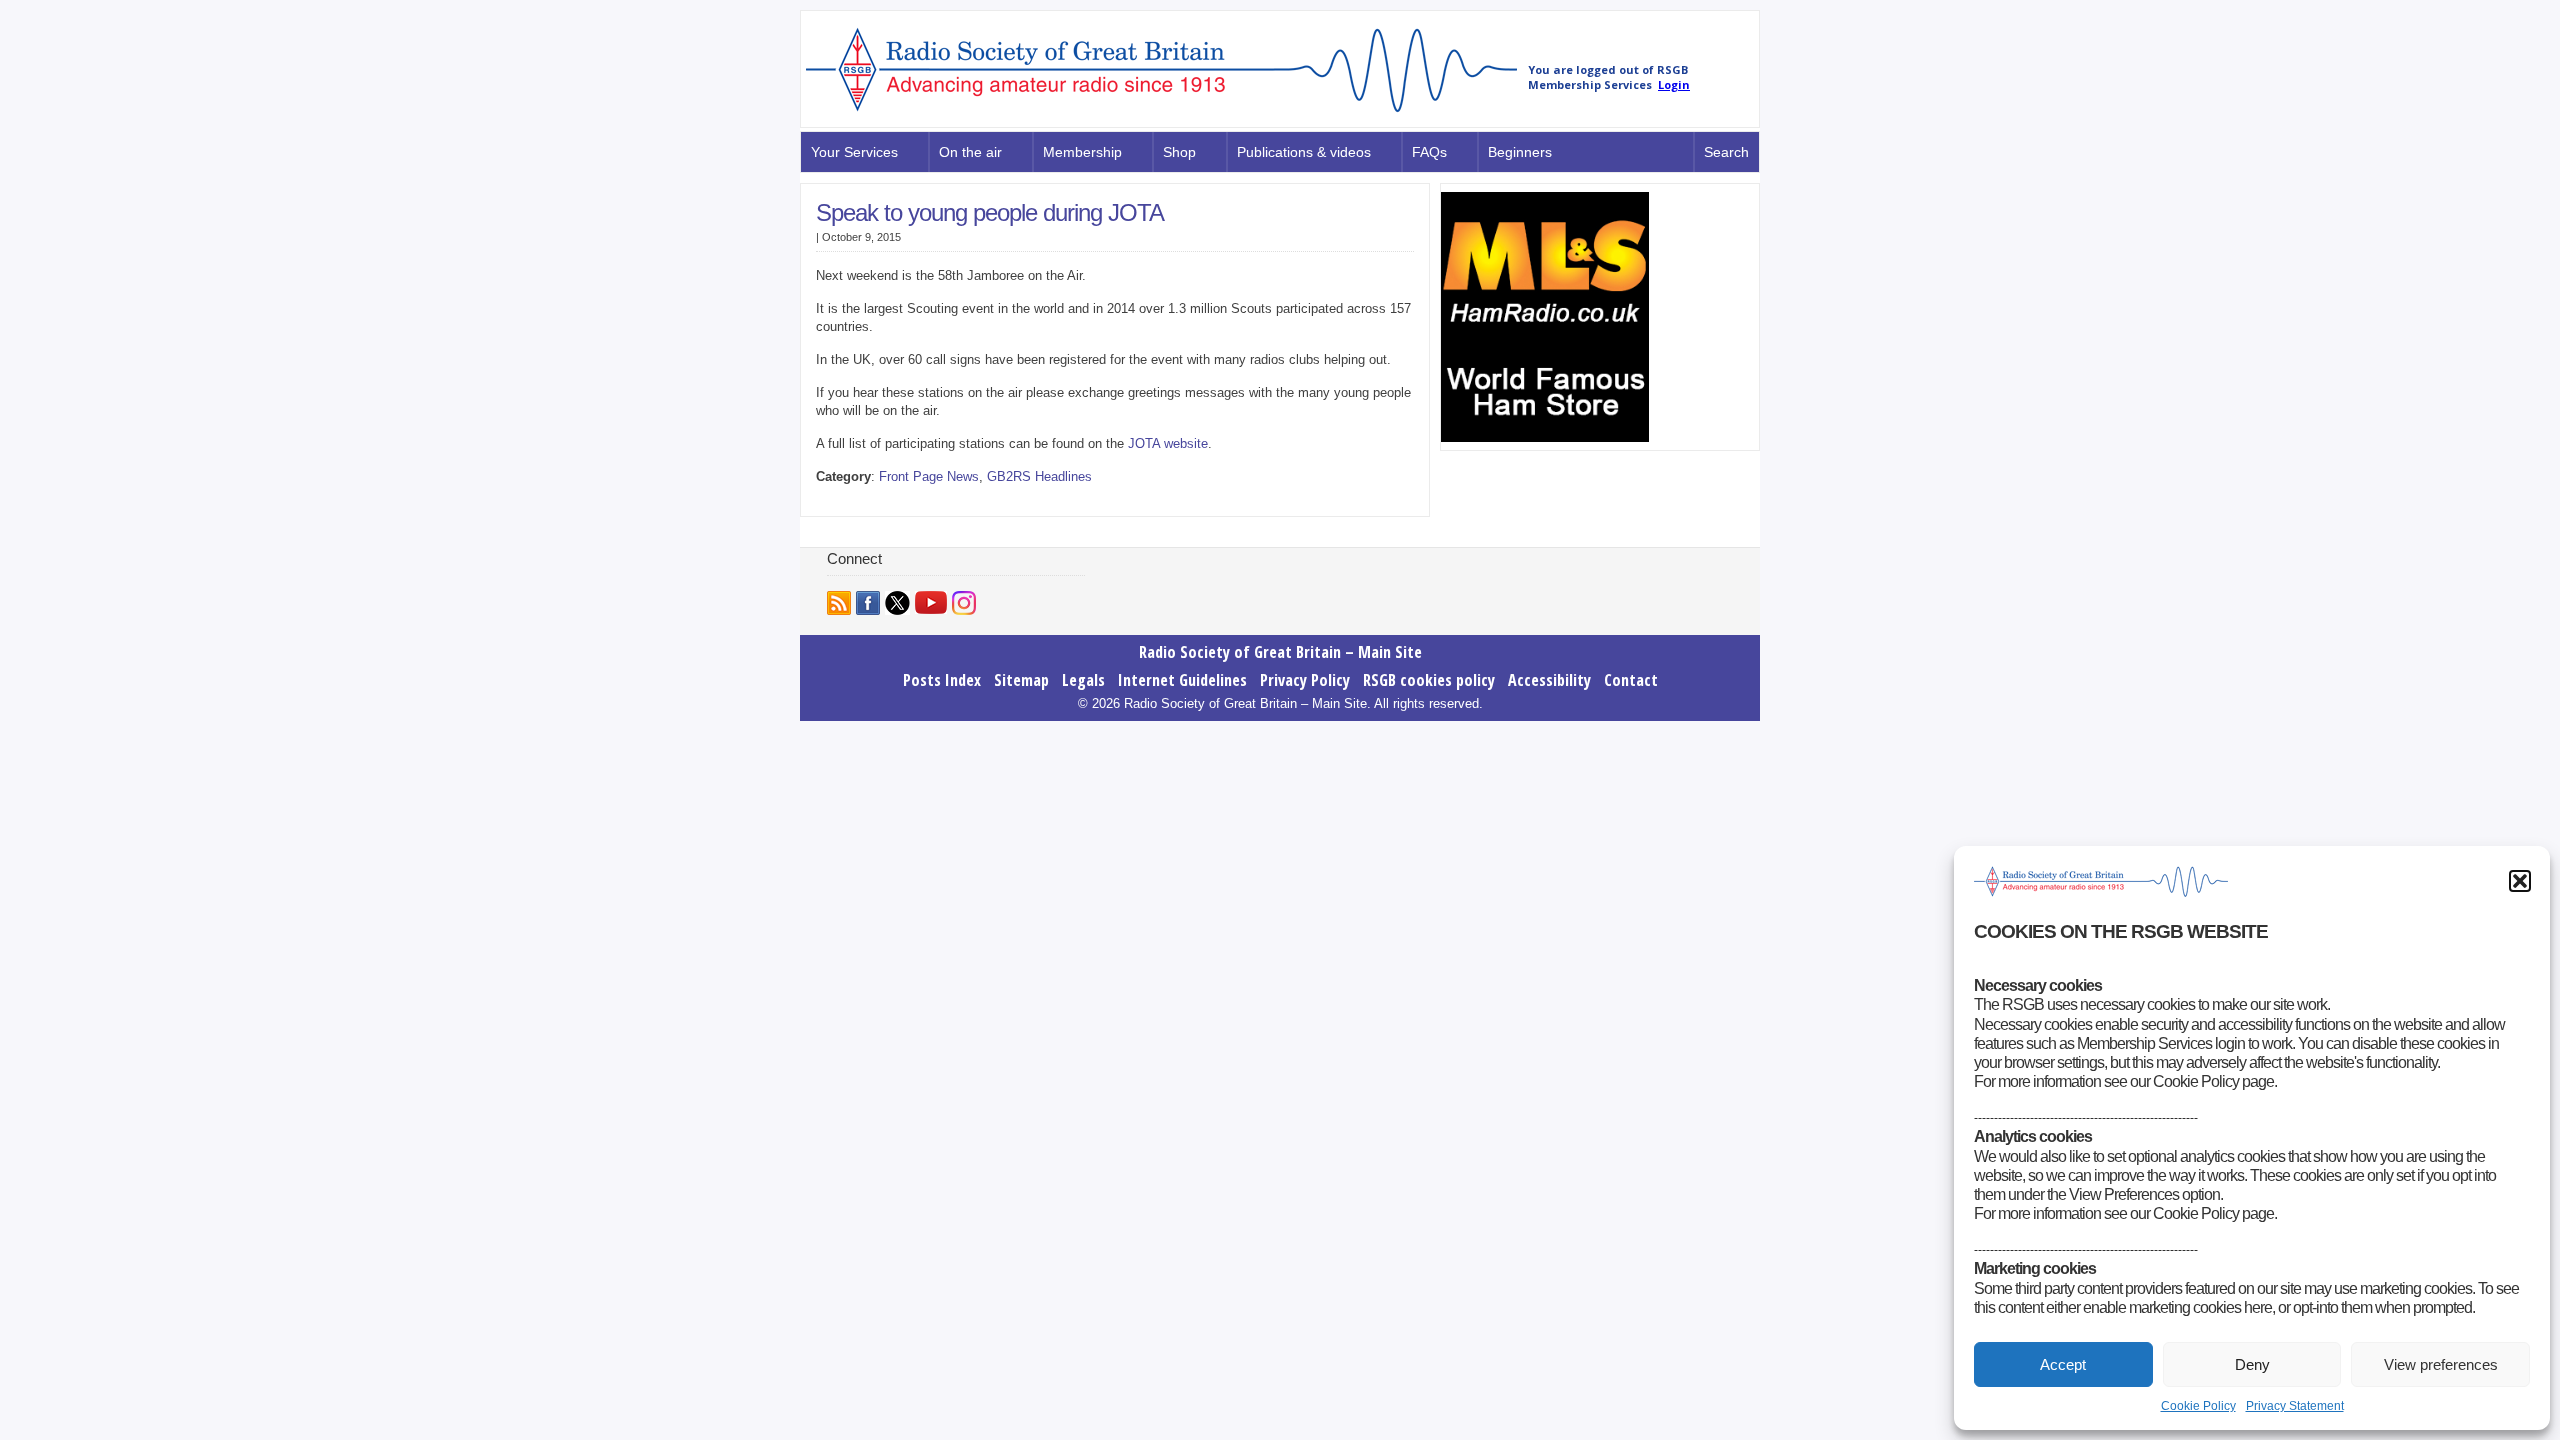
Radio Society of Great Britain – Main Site (1280, 652)
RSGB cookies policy (1429, 680)
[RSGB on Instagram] (964, 603)
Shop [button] (1179, 152)
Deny (2252, 1364)
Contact (1631, 680)
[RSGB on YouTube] (931, 602)
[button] (2520, 881)
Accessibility (1549, 680)
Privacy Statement (2295, 1406)
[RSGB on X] (897, 603)
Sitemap (1021, 680)
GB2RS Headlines (1039, 476)
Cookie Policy (2198, 1406)
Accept (2063, 1364)
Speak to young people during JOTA (990, 212)
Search (1726, 152)
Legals (1083, 680)
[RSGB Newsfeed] (839, 603)
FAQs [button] (1429, 152)
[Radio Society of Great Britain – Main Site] (1161, 113)
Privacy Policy (1305, 680)
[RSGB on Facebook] (868, 603)
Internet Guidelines (1182, 680)
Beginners (1520, 152)
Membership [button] (1082, 152)
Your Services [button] (854, 152)
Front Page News (929, 476)
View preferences (2441, 1364)
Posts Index (942, 680)
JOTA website (1168, 443)
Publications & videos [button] (1304, 152)
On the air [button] (970, 152)
